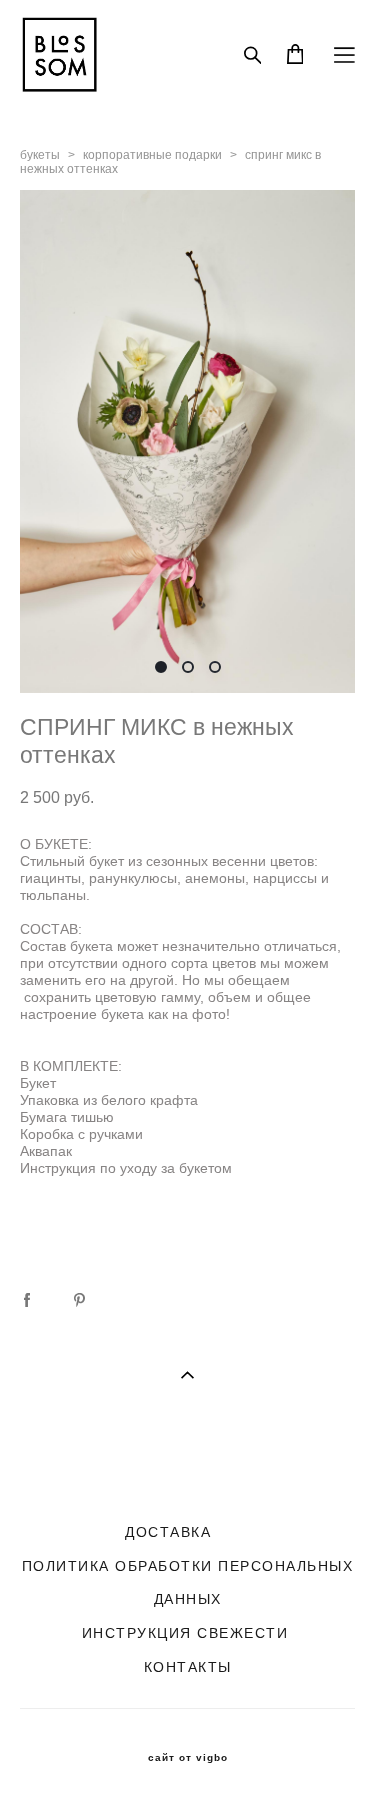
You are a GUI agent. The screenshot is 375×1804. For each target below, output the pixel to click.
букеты (40, 155)
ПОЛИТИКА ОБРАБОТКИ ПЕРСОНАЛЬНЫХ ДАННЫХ (188, 1583)
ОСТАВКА (174, 1532)
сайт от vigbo (188, 1758)
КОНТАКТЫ (188, 1667)
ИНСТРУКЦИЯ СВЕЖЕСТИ (185, 1633)
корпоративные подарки (152, 155)
